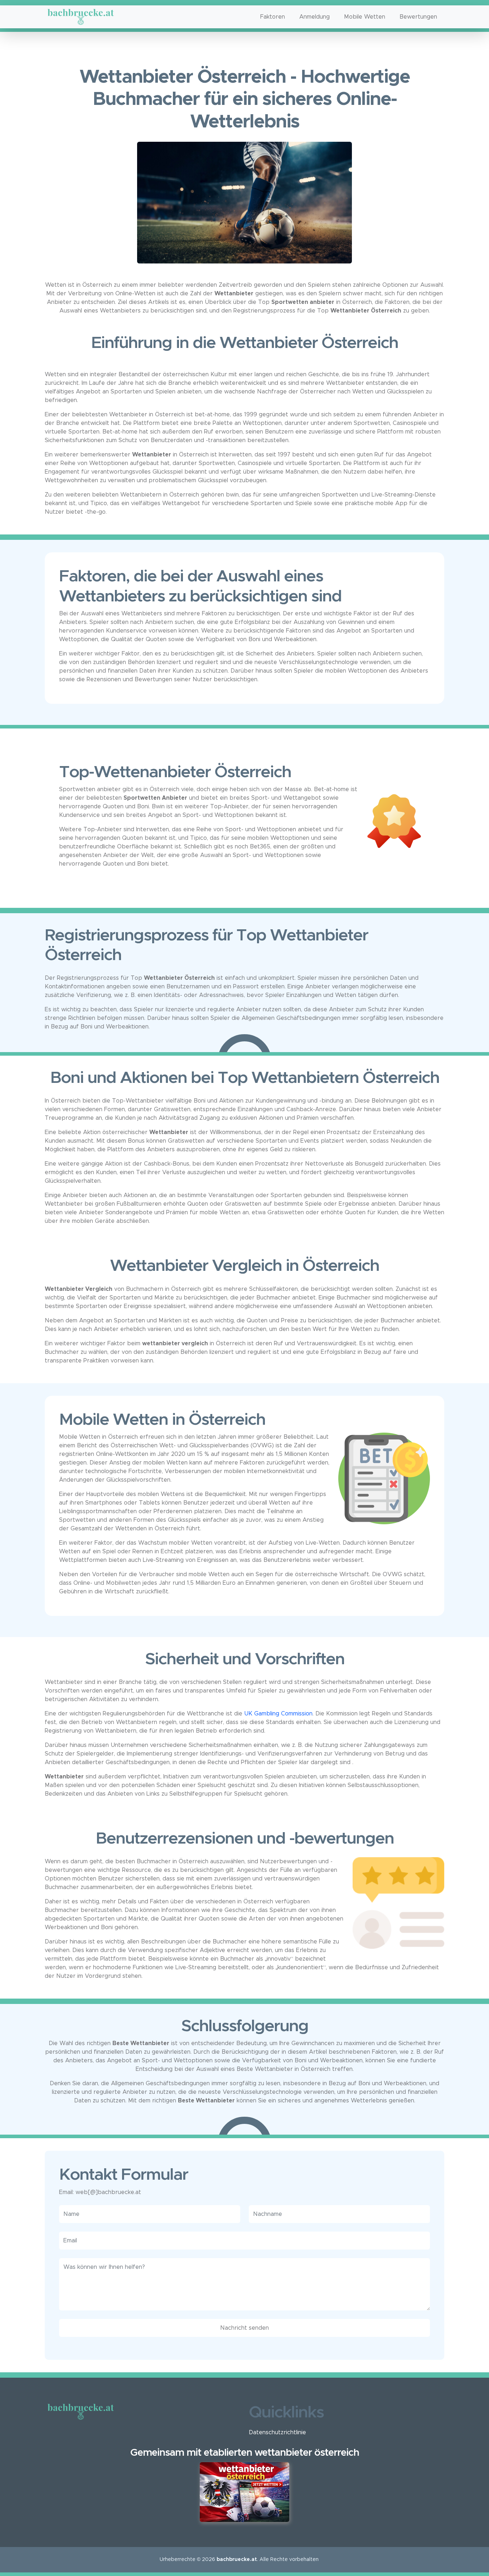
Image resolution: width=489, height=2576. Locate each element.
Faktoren (273, 17)
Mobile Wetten (365, 17)
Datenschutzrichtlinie (277, 2432)
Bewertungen (418, 17)
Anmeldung (314, 17)
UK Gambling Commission (278, 1714)
